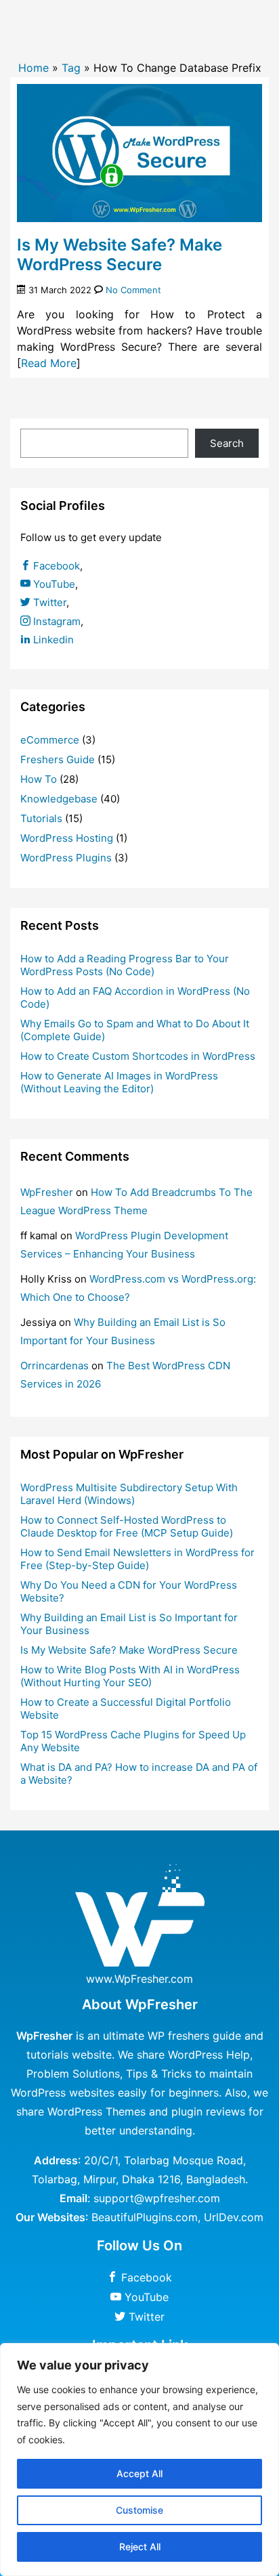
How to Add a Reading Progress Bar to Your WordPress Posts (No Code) (125, 965)
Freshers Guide (58, 759)
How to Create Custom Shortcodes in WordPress (138, 1056)
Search (227, 443)
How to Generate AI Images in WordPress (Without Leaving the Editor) (119, 1082)
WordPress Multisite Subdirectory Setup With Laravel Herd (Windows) (129, 1494)
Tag (71, 68)
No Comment (133, 290)
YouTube (53, 584)
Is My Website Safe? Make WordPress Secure (120, 255)
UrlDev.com (234, 2217)
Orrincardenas (55, 1366)
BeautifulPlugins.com (145, 2217)
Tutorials (41, 818)
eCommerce (50, 740)
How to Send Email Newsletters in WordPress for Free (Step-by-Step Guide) (137, 1559)
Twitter (48, 602)
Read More (49, 363)
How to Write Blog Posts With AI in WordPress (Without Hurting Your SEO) (130, 1676)
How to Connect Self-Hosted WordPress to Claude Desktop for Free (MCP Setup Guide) (127, 1526)
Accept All (139, 2473)
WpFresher (47, 1192)
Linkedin (52, 640)
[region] (139, 2460)
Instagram (56, 621)
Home (34, 68)
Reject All (140, 2547)
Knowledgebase (59, 799)
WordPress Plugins (66, 858)
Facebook (55, 566)
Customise (139, 2510)
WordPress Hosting (67, 838)
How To (39, 779)
